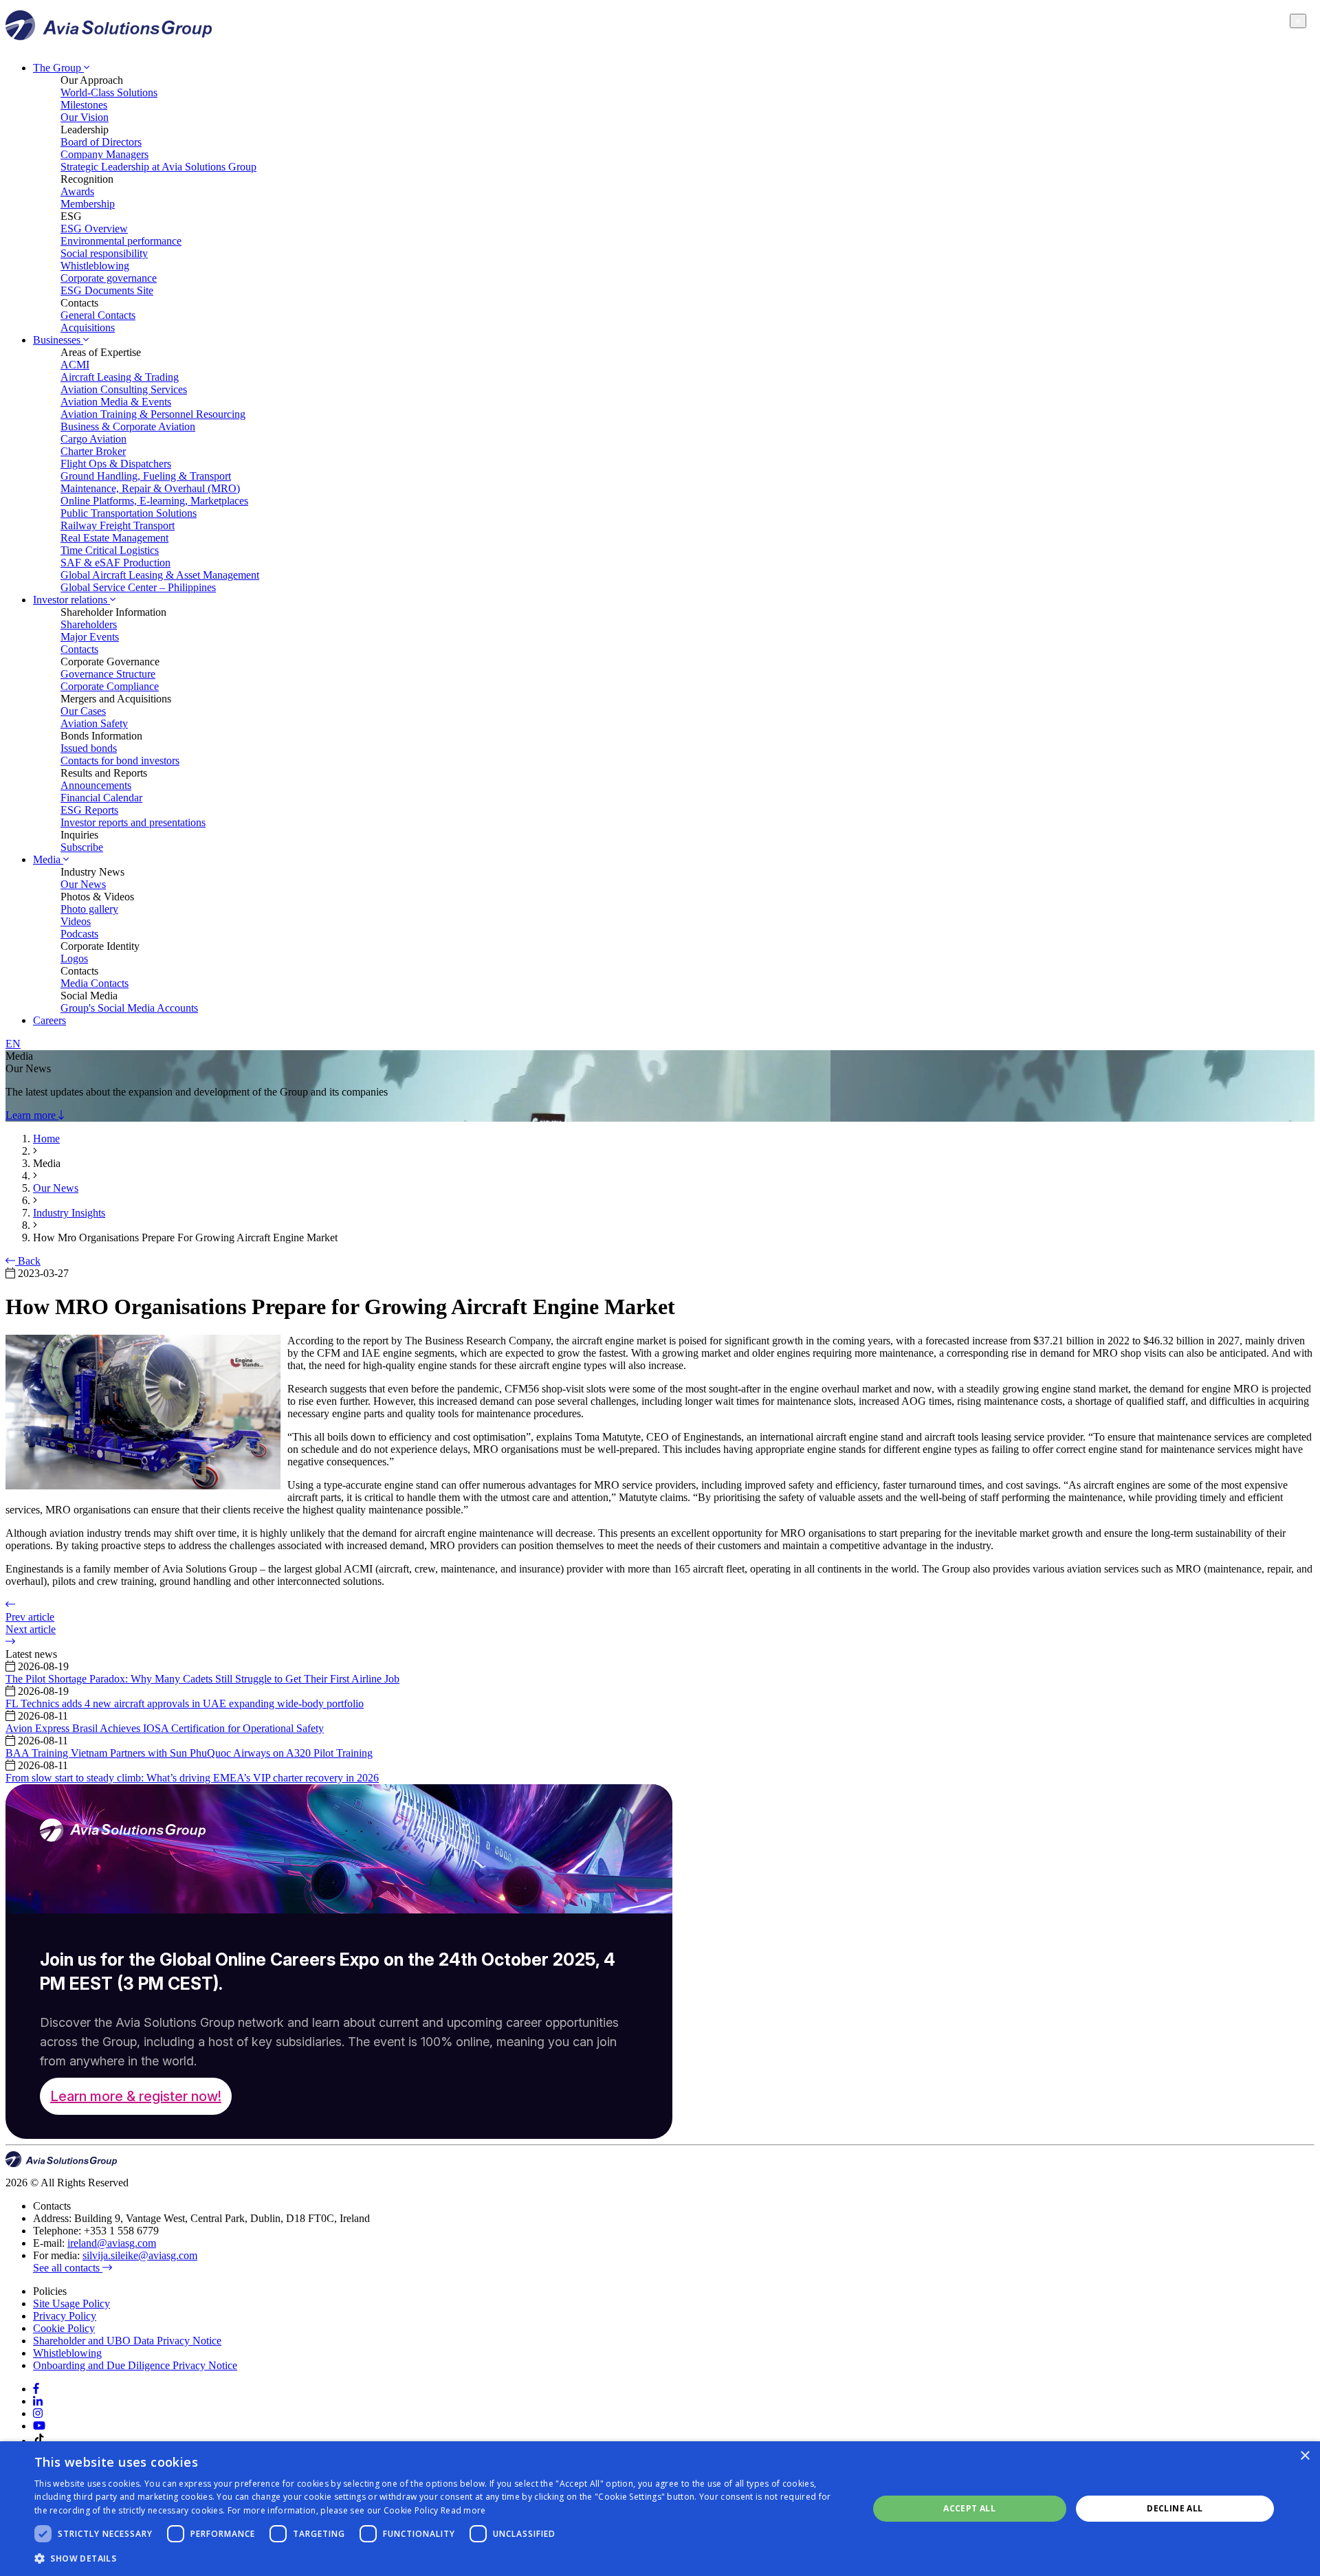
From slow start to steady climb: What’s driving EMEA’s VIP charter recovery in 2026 (192, 1778)
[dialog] (660, 2509)
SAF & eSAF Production (115, 563)
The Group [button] (58, 68)
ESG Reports (89, 810)
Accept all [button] (969, 2508)
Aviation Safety (94, 723)
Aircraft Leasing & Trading (120, 377)
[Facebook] (36, 2389)
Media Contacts (95, 983)
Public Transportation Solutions (129, 513)
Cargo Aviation (93, 439)
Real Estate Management (114, 538)
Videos (76, 921)
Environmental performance (121, 241)
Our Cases (83, 711)
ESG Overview (94, 229)
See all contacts (68, 2268)
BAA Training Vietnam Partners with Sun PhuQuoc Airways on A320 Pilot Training (189, 1753)
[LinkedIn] (38, 2401)
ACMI (75, 365)
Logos (74, 958)
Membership (88, 204)
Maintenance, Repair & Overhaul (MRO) (150, 488)
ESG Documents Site (107, 290)
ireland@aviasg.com (112, 2243)
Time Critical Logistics (110, 550)
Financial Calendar (101, 798)
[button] (439, 2558)
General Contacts (98, 315)
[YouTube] (39, 2426)
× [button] (1305, 2456)
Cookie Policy (64, 2328)
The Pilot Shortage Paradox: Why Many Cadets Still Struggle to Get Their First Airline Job (202, 1679)
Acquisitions (88, 327)
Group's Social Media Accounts (129, 1008)
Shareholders (89, 624)
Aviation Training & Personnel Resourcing (153, 414)
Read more (463, 2510)
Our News (83, 884)
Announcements (96, 785)
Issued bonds (89, 748)
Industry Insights (69, 1213)
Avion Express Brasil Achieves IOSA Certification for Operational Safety (165, 1728)
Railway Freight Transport (118, 525)
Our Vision (85, 117)
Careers (49, 1020)
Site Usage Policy (71, 2303)
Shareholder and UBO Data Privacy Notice (127, 2341)
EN (13, 1044)
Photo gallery (89, 909)
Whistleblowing (95, 266)
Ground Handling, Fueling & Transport (146, 476)
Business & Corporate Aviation (128, 426)
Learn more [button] (32, 1115)
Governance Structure (108, 674)
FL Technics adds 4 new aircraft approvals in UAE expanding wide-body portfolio (185, 1703)
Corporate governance (109, 278)
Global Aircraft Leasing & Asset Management (160, 575)
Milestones (84, 105)
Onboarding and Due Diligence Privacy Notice (135, 2365)
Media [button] (48, 859)
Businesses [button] (58, 340)
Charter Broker (93, 451)
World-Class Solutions (109, 92)
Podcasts (79, 934)
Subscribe (82, 847)
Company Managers (104, 154)
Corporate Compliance (110, 686)
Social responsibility (104, 253)
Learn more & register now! (136, 2096)
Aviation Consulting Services (124, 389)
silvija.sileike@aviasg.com (140, 2255)
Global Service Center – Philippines (138, 587)
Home (46, 1139)
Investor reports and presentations (133, 822)
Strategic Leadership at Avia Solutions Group (158, 167)
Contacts (79, 649)
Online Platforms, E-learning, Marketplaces (154, 501)
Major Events (90, 637)
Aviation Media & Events (116, 402)
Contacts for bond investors (120, 760)
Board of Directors (101, 142)
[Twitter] (38, 2413)
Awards (77, 191)
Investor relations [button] (71, 600)
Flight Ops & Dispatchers (116, 464)
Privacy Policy (65, 2316)
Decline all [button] (1175, 2508)
